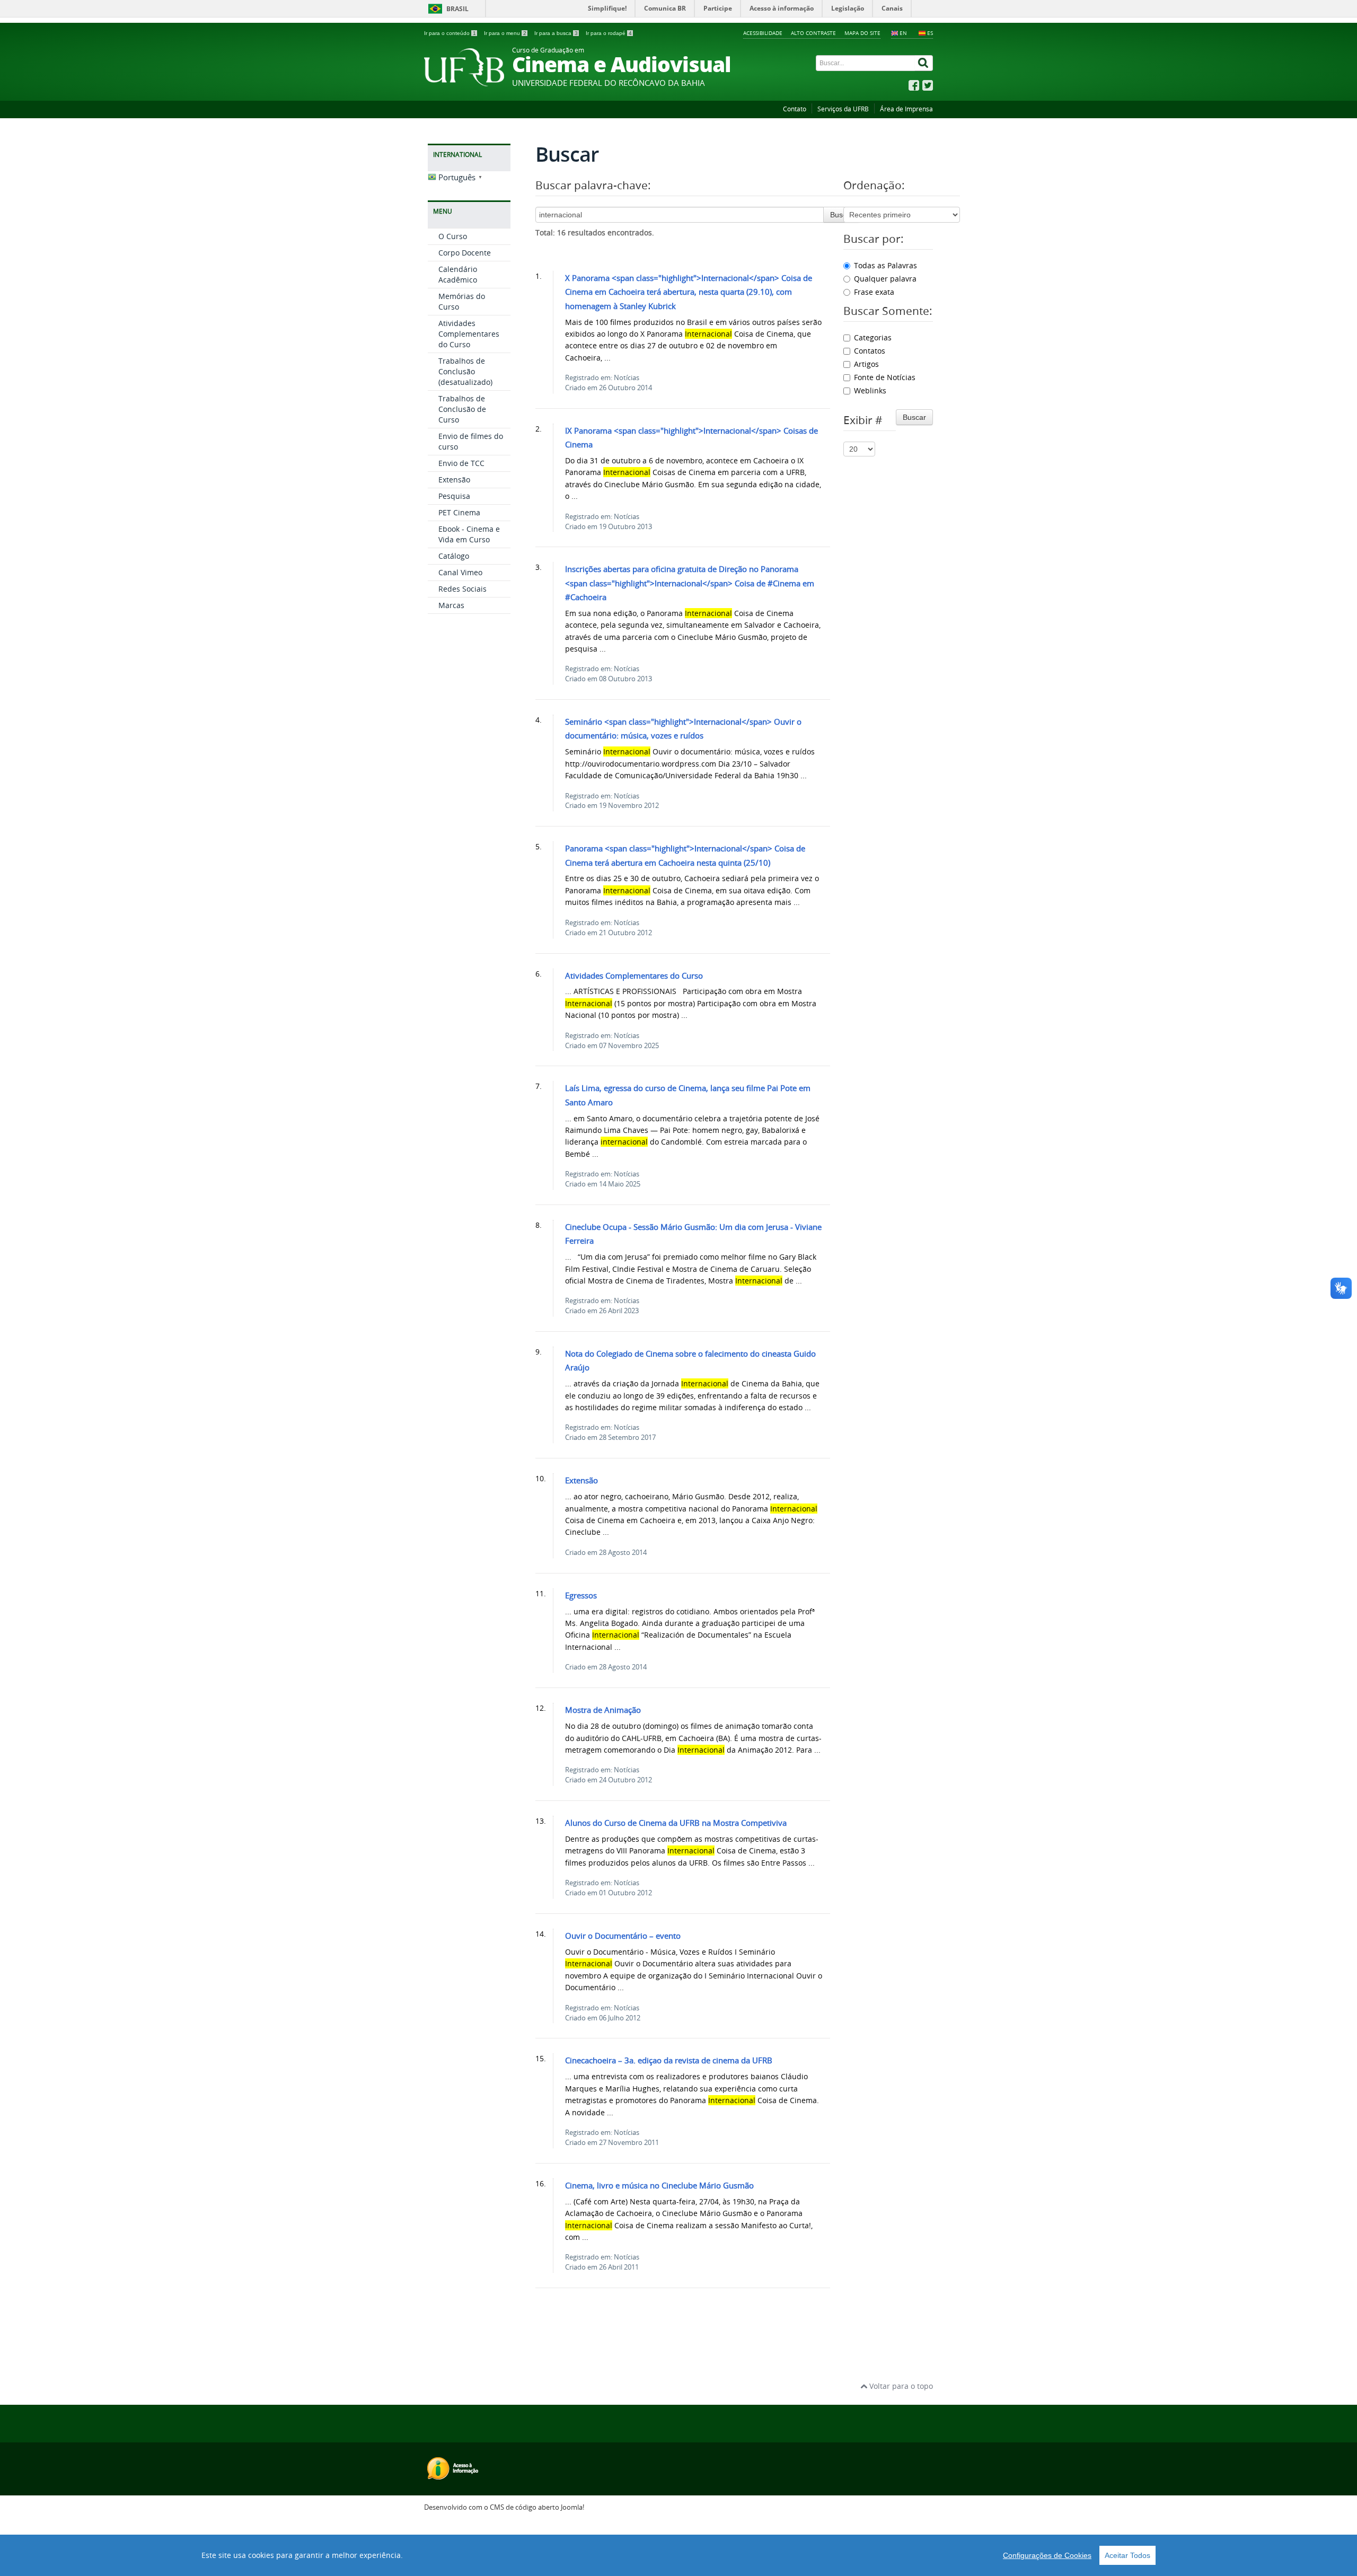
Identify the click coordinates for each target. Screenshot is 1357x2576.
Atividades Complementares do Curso (469, 334)
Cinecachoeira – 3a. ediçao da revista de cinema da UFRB (669, 2060)
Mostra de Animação (603, 1710)
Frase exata (874, 292)
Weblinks (870, 390)
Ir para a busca (556, 33)
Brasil (457, 9)
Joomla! (572, 2507)
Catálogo (454, 556)
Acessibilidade (763, 33)
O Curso (453, 236)
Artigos (866, 364)
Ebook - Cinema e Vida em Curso (469, 534)
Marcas (451, 605)
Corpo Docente (465, 253)
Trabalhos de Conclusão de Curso (462, 409)
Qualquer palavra (885, 279)
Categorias (873, 337)
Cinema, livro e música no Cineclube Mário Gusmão (659, 2185)
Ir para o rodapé (609, 33)
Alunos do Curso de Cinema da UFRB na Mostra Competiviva (676, 1823)
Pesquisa (454, 496)
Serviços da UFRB (843, 109)
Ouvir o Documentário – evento (623, 1936)
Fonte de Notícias (885, 377)
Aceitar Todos (1127, 2555)
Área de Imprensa (906, 109)
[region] (678, 2555)
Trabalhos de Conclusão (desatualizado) (465, 371)
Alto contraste (813, 33)
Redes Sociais (462, 589)
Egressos (581, 1595)
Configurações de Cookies (1047, 2555)
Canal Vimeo (460, 572)
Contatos (870, 351)
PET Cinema (459, 512)
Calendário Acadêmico (458, 274)
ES (930, 33)
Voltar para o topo (900, 2386)
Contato (795, 109)
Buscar (842, 215)
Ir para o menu (505, 33)
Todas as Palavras (885, 265)
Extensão (454, 480)
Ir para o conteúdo (450, 33)
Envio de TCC (461, 463)
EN (903, 33)
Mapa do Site (862, 33)
